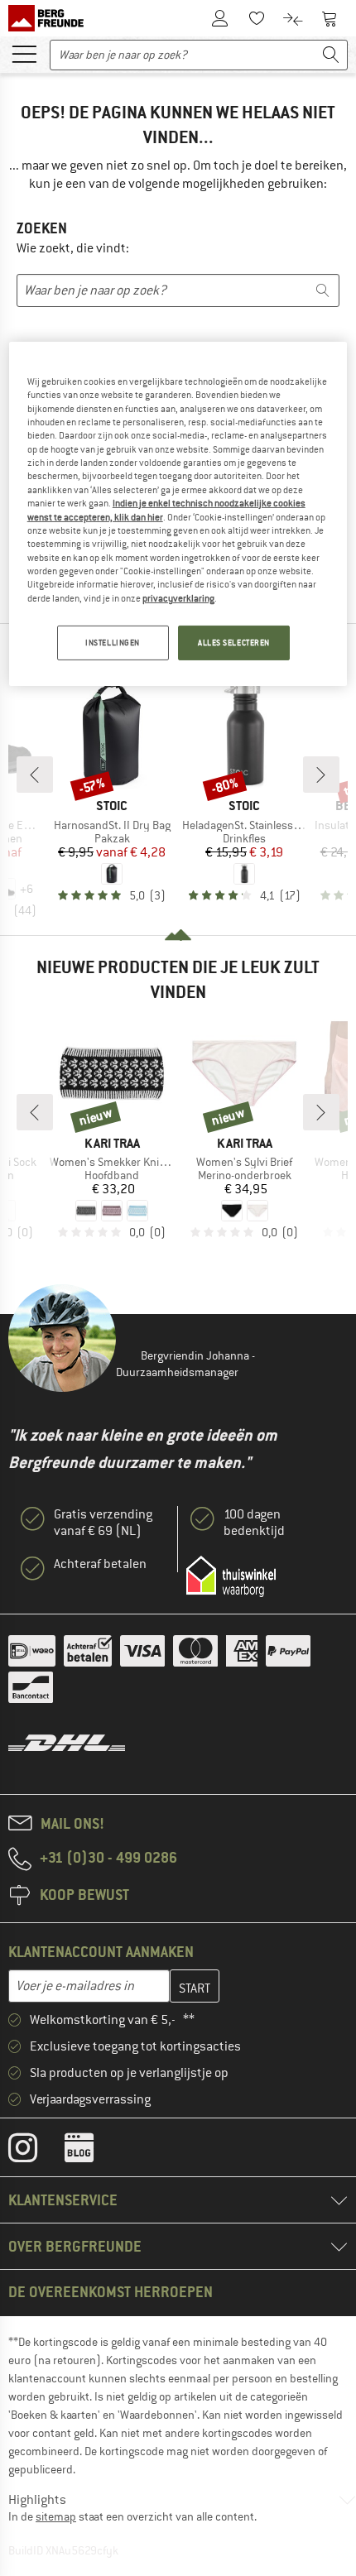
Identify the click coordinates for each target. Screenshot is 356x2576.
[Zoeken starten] (331, 55)
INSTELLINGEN (113, 643)
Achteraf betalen (100, 1564)
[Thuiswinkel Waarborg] (231, 1576)
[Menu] (24, 53)
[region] (178, 514)
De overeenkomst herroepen (111, 2292)
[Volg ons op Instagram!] (35, 2151)
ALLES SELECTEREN (234, 643)
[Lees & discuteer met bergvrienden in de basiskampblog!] (91, 2151)
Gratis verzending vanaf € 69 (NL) (103, 1523)
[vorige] (35, 775)
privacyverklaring (178, 598)
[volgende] (321, 775)
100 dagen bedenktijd (254, 1523)
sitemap (56, 2516)
